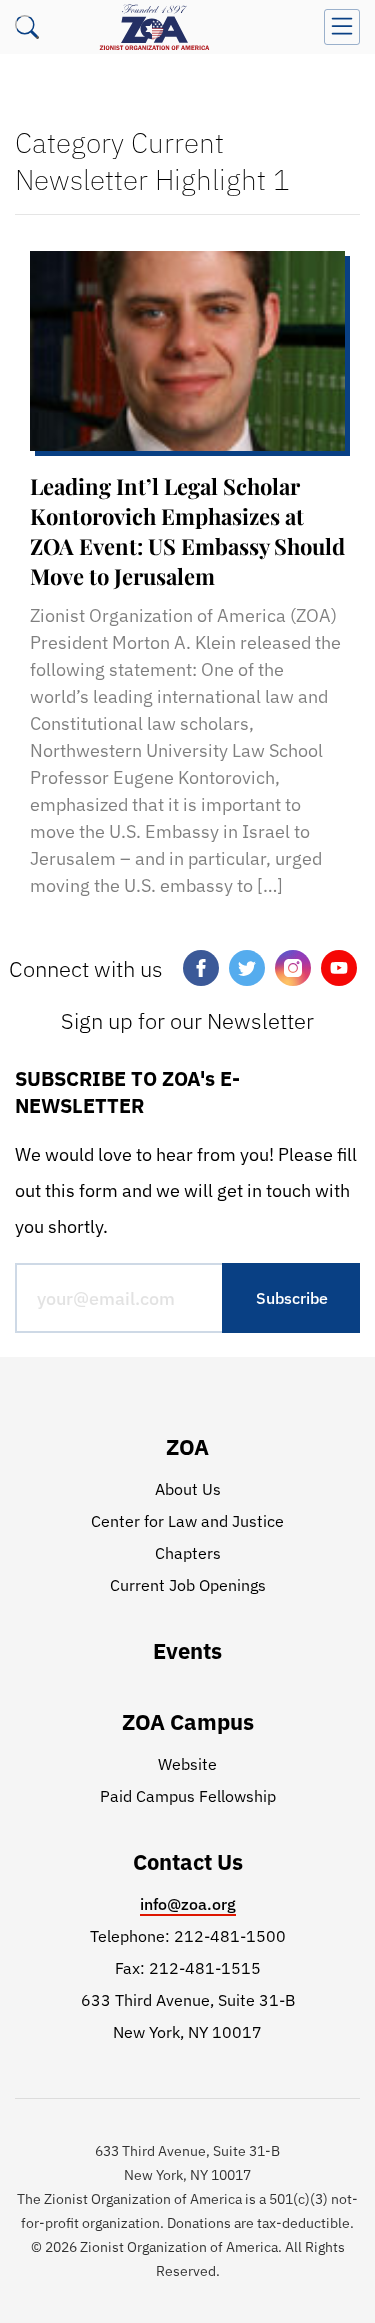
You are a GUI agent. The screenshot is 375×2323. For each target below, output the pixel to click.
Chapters (188, 1553)
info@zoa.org (188, 1904)
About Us (188, 1489)
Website (187, 1764)
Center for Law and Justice (187, 1521)
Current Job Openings (188, 1585)
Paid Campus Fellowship (188, 1796)
